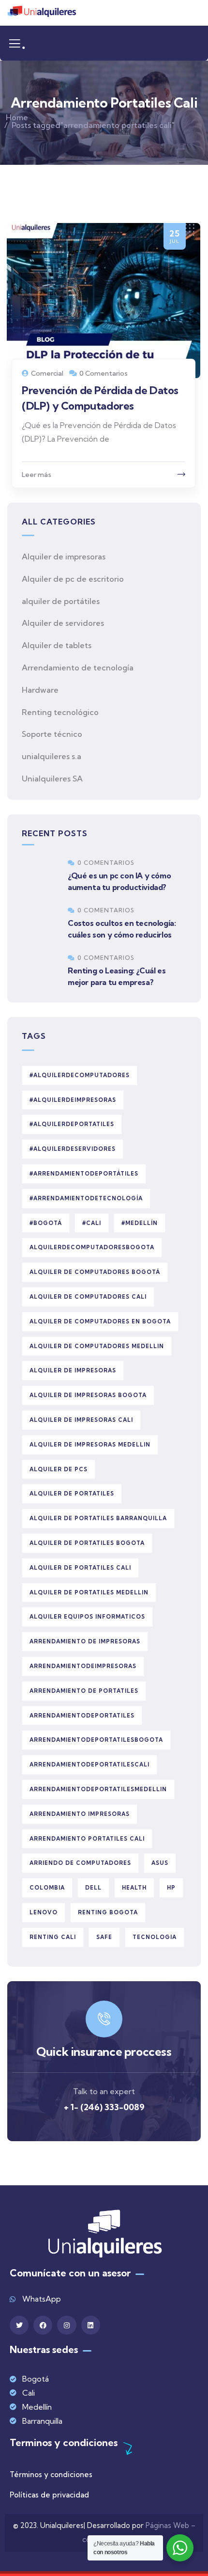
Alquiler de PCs (59, 1469)
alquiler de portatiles (72, 1494)
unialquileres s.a (52, 756)
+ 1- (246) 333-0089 (104, 2107)
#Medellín (140, 1223)
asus (160, 1863)
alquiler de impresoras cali (81, 1420)
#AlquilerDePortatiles (72, 1124)
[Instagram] (67, 2325)
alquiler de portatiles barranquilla (98, 1518)
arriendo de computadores (80, 1863)
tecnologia (155, 1937)
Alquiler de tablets (57, 645)
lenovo (44, 1912)
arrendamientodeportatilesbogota (96, 1740)
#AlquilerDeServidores (73, 1149)
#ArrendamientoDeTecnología (86, 1198)
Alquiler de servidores (63, 623)
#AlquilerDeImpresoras (73, 1100)
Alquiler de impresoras (64, 557)
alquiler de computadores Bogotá (95, 1272)
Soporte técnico (52, 734)
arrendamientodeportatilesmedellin (98, 1789)
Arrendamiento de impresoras (85, 1641)
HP (171, 1888)
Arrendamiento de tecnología (78, 668)
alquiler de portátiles (61, 601)
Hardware (40, 690)
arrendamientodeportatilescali (89, 1765)
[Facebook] (43, 2325)
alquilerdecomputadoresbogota (92, 1247)
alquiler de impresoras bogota (88, 1395)
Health (134, 1888)
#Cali (92, 1223)
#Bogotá (46, 1223)
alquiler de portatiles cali (80, 1568)
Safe (104, 1937)
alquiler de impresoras (73, 1370)
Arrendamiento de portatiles (84, 1691)
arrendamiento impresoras (80, 1814)
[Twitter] (19, 2325)
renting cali (53, 1937)
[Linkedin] (91, 2325)
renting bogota (108, 1912)
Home (17, 117)
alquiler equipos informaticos (87, 1617)
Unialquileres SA (52, 779)
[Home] (42, 13)
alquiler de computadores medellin (97, 1346)
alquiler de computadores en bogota (100, 1321)
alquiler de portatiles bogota (87, 1543)
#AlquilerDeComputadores (80, 1075)
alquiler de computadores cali (88, 1297)
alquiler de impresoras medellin (90, 1445)
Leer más (37, 475)
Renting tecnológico (60, 712)
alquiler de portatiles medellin (89, 1592)
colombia (47, 1888)
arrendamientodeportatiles (82, 1716)
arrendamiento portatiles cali (87, 1839)
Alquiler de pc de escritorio (73, 579)
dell (93, 1888)
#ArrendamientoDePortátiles (84, 1174)
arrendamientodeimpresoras (83, 1666)
